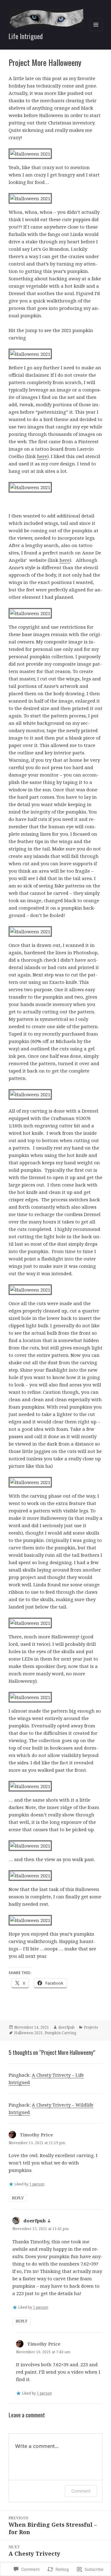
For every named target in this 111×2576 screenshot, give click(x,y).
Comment (81, 2491)
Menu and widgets (96, 31)
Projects (91, 2027)
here (42, 456)
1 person (37, 2184)
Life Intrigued (26, 36)
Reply (18, 2198)
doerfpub (66, 2027)
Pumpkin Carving (60, 2033)
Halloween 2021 (29, 2033)
